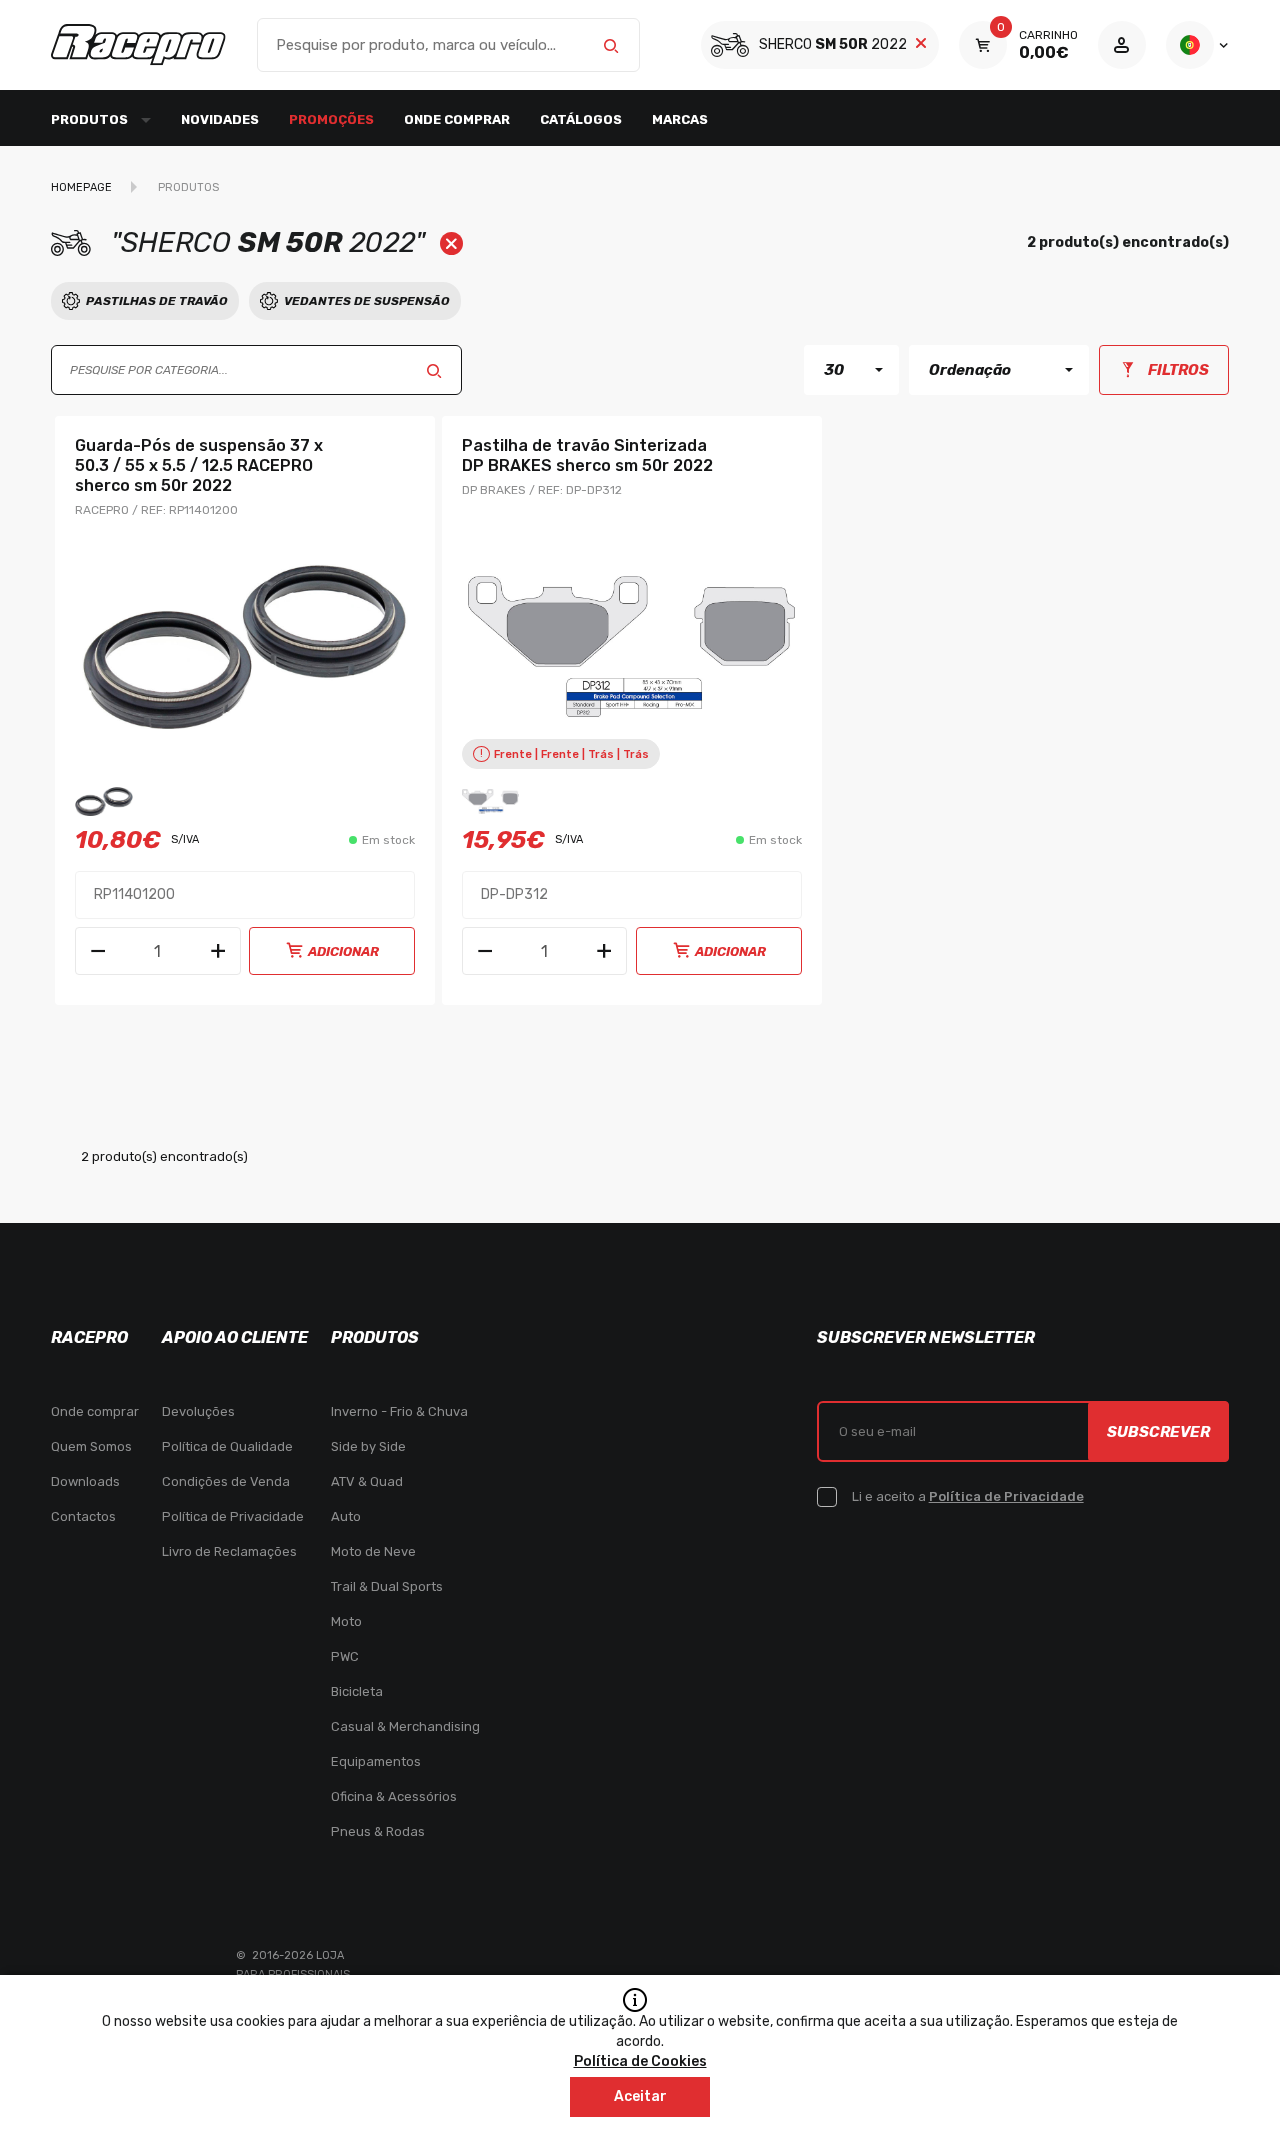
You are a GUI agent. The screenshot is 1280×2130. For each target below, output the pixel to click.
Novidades (220, 119)
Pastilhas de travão (157, 301)
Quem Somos (91, 1446)
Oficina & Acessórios (394, 1796)
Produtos (188, 187)
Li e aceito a (968, 1496)
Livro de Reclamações (229, 1551)
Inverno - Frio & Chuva (399, 1411)
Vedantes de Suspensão (367, 301)
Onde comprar (457, 119)
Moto (346, 1621)
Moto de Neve (373, 1551)
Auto (346, 1516)
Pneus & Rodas (378, 1831)
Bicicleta (357, 1691)
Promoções (331, 119)
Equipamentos (376, 1761)
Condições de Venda (226, 1481)
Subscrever (1158, 1432)
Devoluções (198, 1411)
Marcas (680, 119)
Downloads (85, 1481)
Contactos (83, 1516)
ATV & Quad (367, 1481)
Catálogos (581, 119)
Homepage (81, 187)
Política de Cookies (640, 2061)
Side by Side (368, 1446)
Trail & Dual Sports (387, 1586)
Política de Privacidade (233, 1516)
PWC (345, 1656)
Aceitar (640, 2096)
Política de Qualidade (227, 1446)
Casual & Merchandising (405, 1726)
